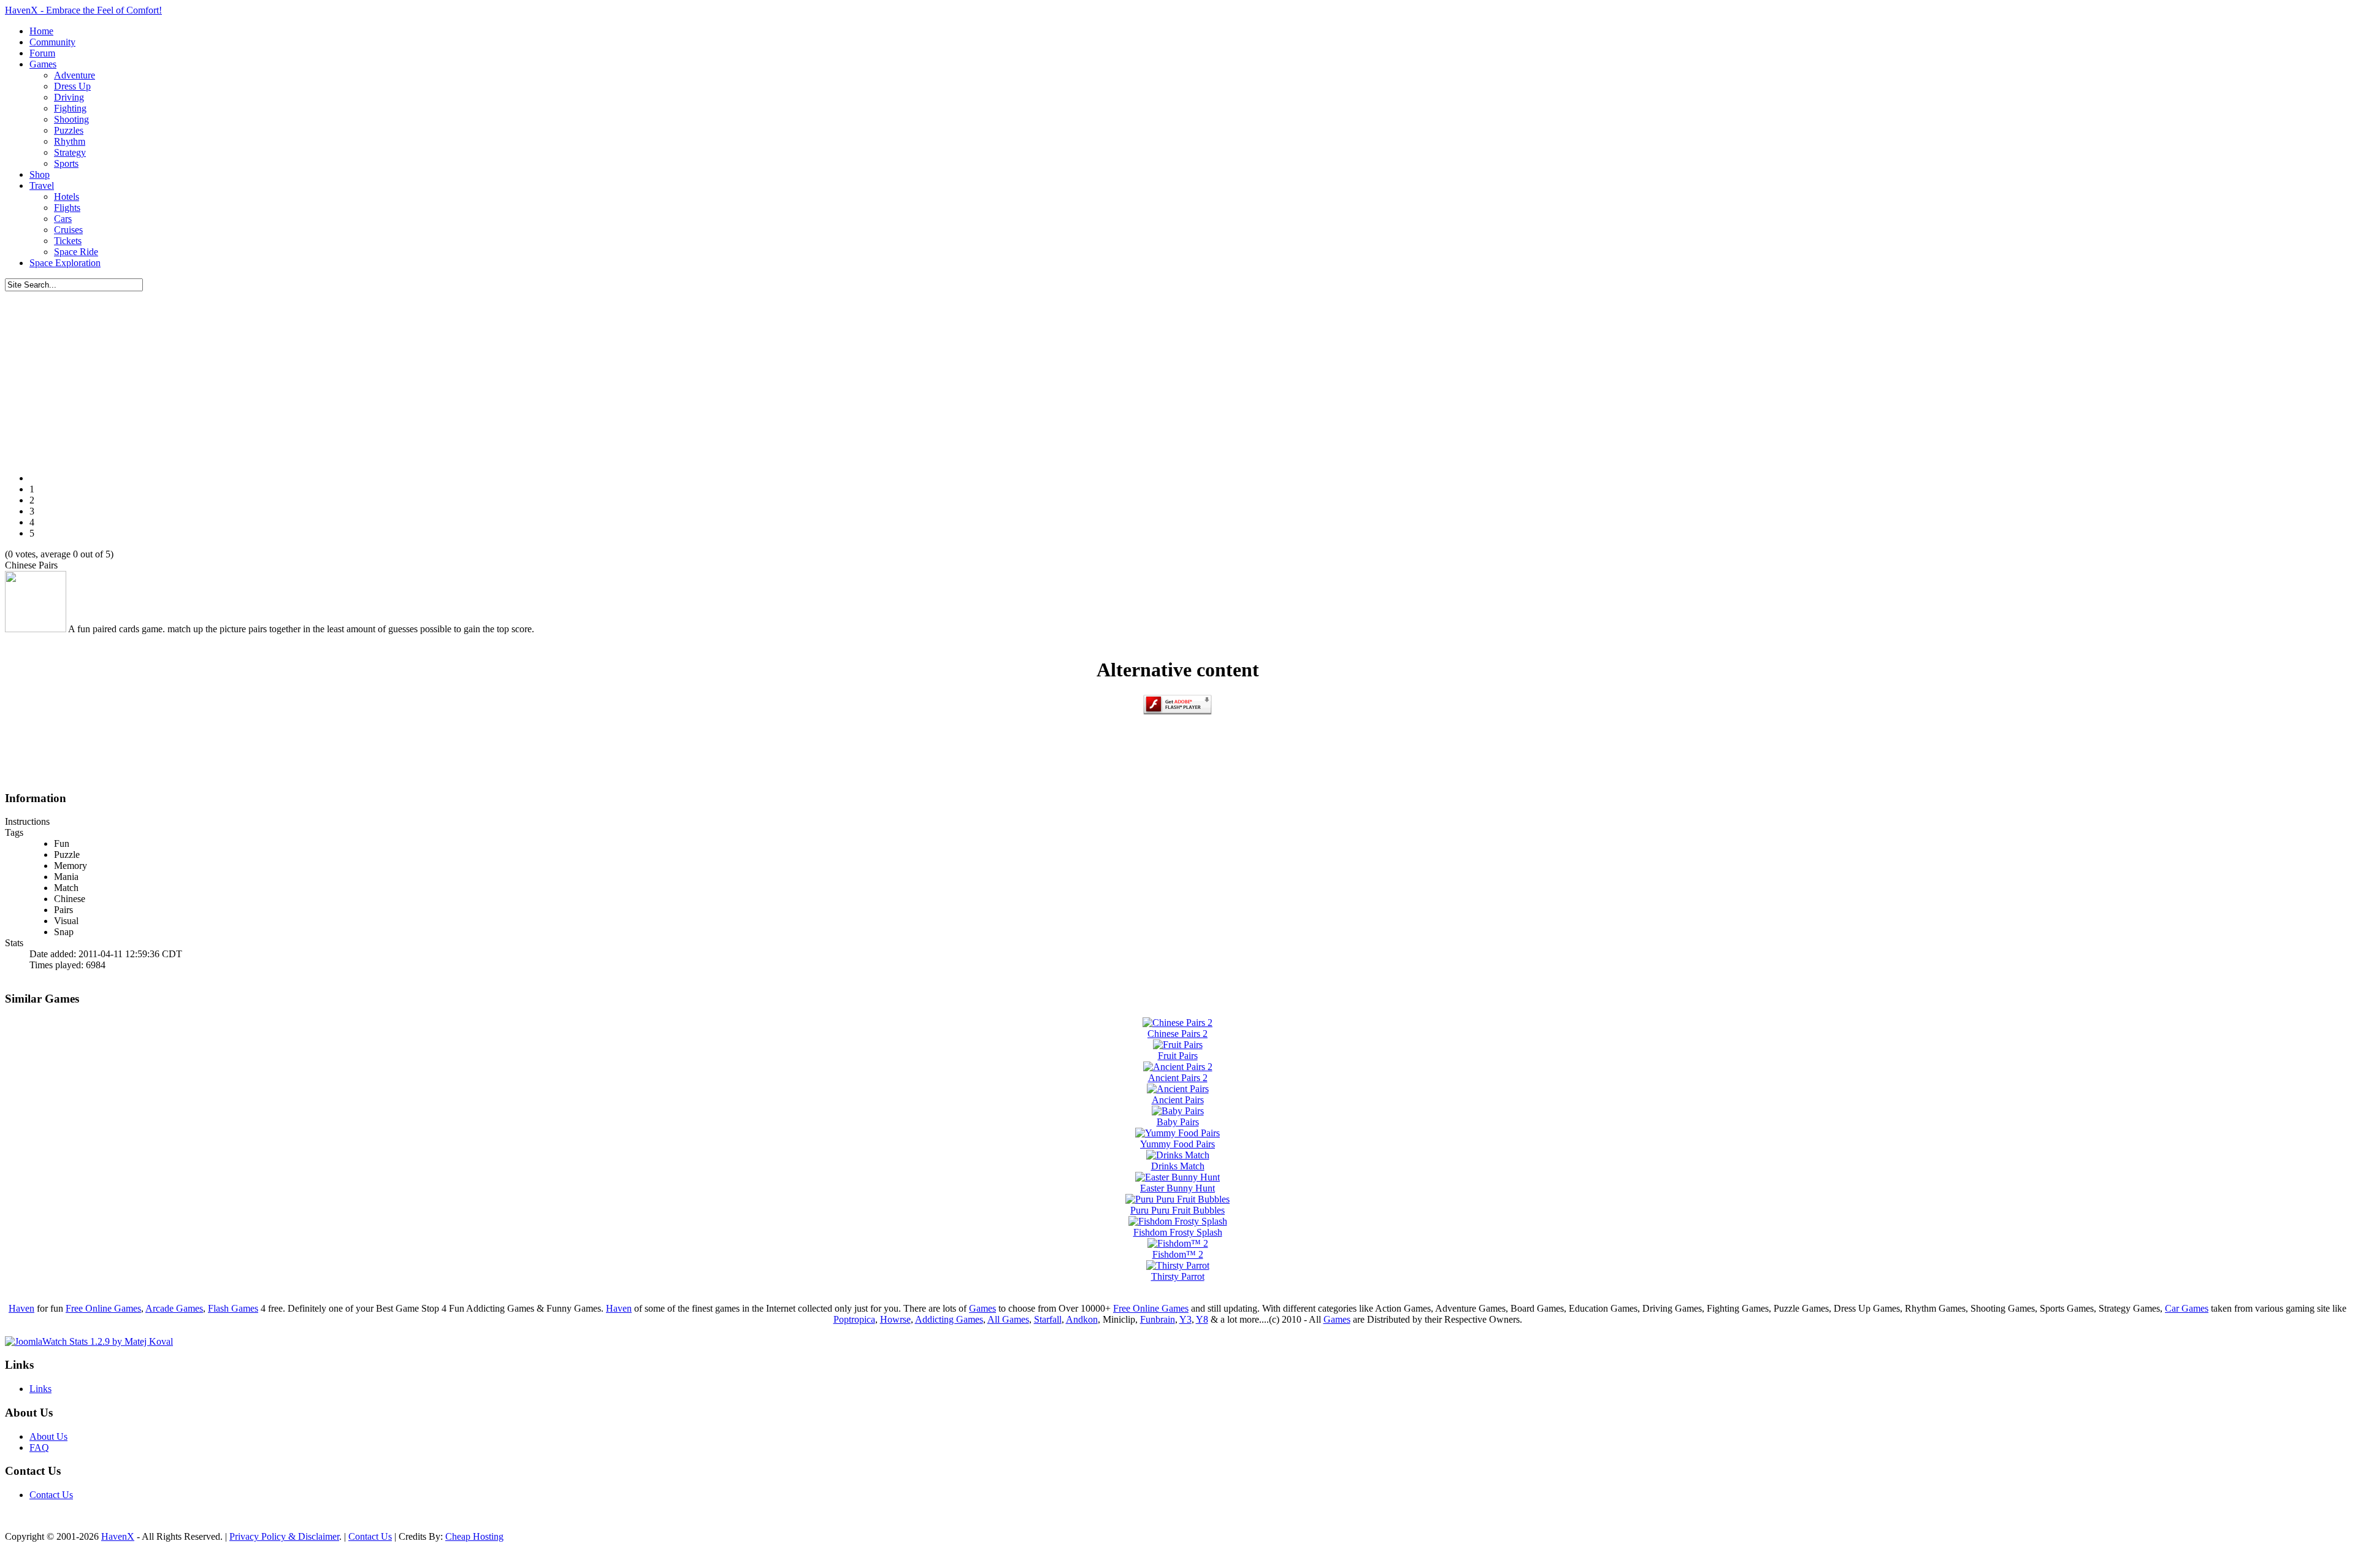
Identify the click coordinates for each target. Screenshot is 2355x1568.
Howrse (895, 1319)
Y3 (1185, 1319)
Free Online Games (103, 1308)
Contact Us (51, 1495)
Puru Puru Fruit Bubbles (1177, 1210)
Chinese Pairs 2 (1177, 1034)
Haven (21, 1308)
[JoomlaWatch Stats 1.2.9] (89, 1341)
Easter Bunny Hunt (1177, 1188)
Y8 (1202, 1319)
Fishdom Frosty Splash (1178, 1232)
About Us (48, 1436)
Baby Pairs (1178, 1122)
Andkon (1082, 1319)
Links (40, 1389)
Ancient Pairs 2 (1178, 1078)
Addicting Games (949, 1319)
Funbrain (1158, 1319)
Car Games (2187, 1308)
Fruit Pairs (1178, 1056)
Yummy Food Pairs (1177, 1144)
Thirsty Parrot (1178, 1276)
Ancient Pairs (1178, 1100)
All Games (1008, 1319)
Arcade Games (174, 1308)
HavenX (118, 1536)
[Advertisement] (1177, 377)
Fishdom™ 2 (1178, 1254)
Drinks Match (1178, 1166)
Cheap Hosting (474, 1536)
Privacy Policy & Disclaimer (284, 1536)
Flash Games (233, 1308)
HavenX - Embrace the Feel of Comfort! (83, 10)
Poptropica (854, 1319)
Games (982, 1308)
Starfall (1048, 1319)
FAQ (39, 1448)
